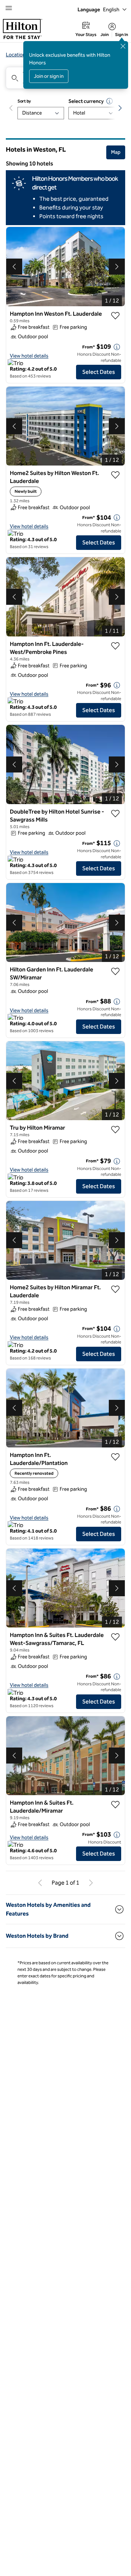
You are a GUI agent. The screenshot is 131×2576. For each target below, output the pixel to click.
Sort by (24, 101)
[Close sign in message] (123, 46)
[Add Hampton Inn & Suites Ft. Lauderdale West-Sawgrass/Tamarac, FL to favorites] (115, 1637)
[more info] (117, 347)
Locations (17, 55)
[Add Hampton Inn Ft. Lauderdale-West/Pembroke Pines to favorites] (115, 646)
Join (105, 35)
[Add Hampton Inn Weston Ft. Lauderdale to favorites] (115, 316)
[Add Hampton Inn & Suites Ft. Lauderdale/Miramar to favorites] (115, 1805)
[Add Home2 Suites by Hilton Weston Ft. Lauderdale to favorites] (115, 475)
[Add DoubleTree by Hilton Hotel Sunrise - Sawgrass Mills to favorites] (115, 814)
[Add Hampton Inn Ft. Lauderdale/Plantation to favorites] (115, 1457)
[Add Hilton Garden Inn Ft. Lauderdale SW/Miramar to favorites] (115, 971)
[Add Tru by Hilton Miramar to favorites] (115, 1130)
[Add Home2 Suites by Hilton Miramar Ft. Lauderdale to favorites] (115, 1289)
